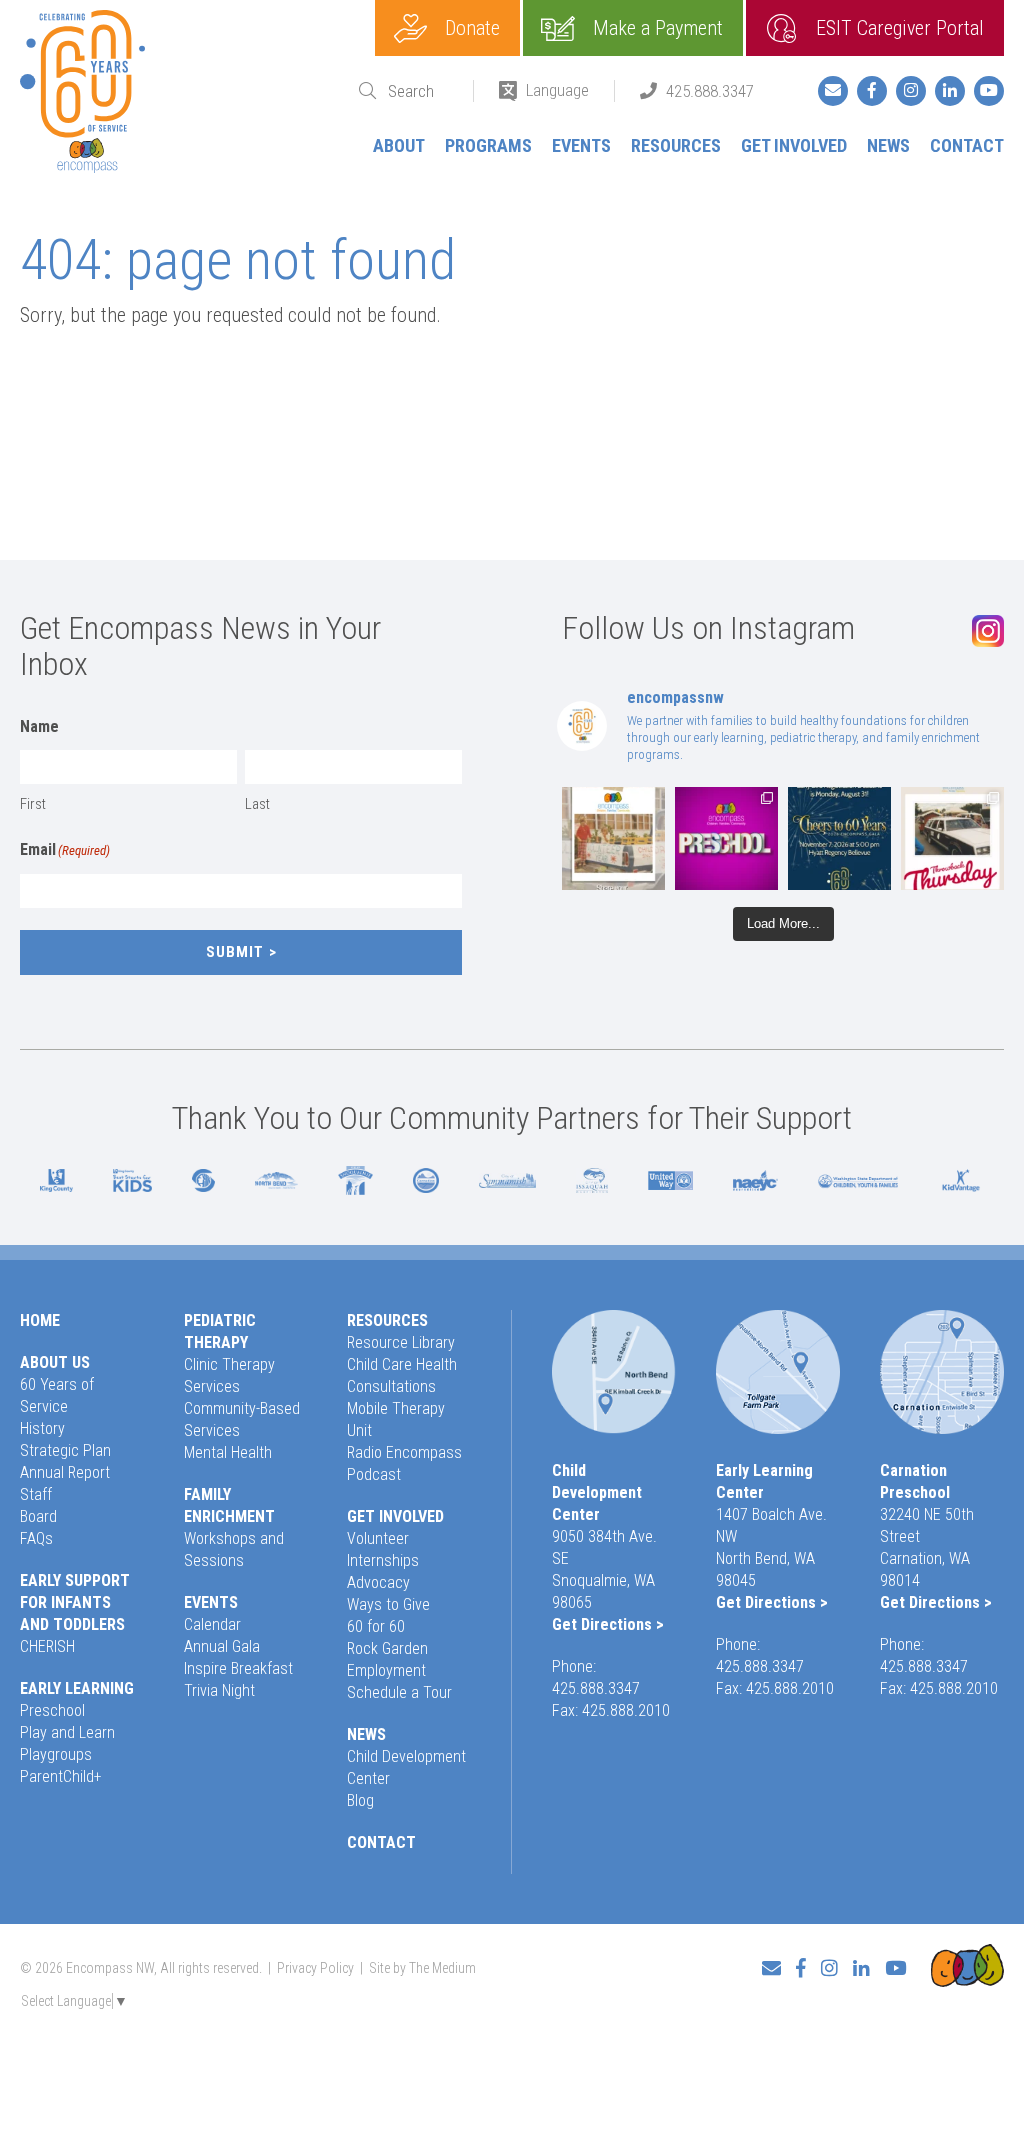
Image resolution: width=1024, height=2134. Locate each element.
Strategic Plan (65, 1450)
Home (40, 1320)
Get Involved (794, 145)
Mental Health (228, 1452)
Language (557, 90)
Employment (386, 1670)
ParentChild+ (61, 1776)
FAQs (36, 1538)
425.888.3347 (710, 91)
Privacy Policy (315, 1968)
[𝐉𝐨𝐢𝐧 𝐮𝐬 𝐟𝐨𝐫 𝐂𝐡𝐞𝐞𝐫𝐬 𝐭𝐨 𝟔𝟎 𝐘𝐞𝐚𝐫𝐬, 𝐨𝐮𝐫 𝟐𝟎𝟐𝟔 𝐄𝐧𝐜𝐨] (839, 838)
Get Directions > (608, 1624)
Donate (472, 28)
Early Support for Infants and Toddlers (75, 1602)
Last (257, 804)
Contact (967, 145)
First (33, 804)
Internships (383, 1560)
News (888, 145)
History (42, 1428)
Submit (235, 952)
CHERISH (47, 1646)
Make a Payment (658, 28)
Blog (360, 1800)
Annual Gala (222, 1646)
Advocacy (378, 1582)
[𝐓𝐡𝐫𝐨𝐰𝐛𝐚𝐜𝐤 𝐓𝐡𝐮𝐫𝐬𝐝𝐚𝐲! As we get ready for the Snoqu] (613, 838)
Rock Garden (387, 1648)
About (399, 145)
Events (581, 145)
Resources (676, 145)
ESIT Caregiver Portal (900, 28)
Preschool (52, 1710)
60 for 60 (376, 1626)
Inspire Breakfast (238, 1668)
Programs (488, 145)
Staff (36, 1494)
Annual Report (65, 1472)
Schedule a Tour (399, 1692)
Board (38, 1516)
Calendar (212, 1624)
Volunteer (378, 1538)
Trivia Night (219, 1690)
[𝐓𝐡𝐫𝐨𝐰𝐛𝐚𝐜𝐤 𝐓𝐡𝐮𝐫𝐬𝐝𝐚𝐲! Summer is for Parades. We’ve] (952, 838)
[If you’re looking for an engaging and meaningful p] (726, 838)
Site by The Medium (422, 1968)
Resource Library (401, 1342)
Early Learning (77, 1688)
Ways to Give (388, 1604)
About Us (55, 1362)
